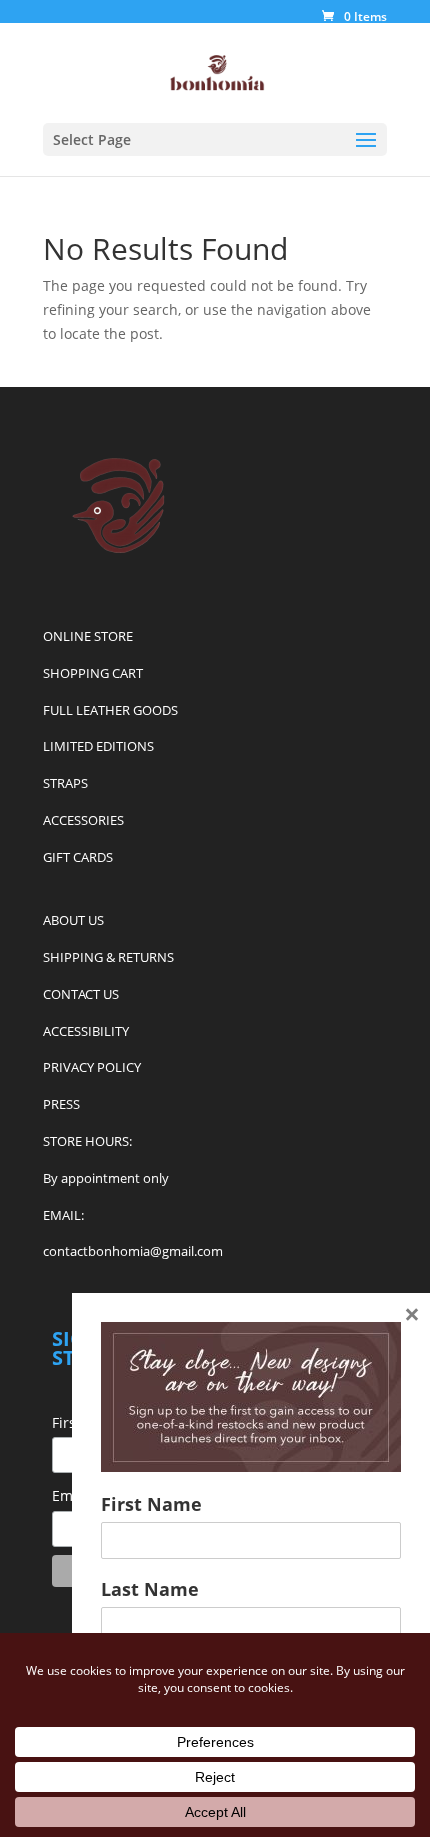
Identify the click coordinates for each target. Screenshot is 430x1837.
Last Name (150, 1589)
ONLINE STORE (88, 636)
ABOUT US (73, 920)
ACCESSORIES (83, 820)
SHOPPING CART (93, 673)
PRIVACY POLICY (92, 1067)
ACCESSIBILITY (86, 1031)
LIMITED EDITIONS (98, 746)
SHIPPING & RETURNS (108, 957)
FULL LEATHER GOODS (110, 710)
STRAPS (65, 783)
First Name (151, 1504)
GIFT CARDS (78, 857)
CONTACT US (81, 994)
